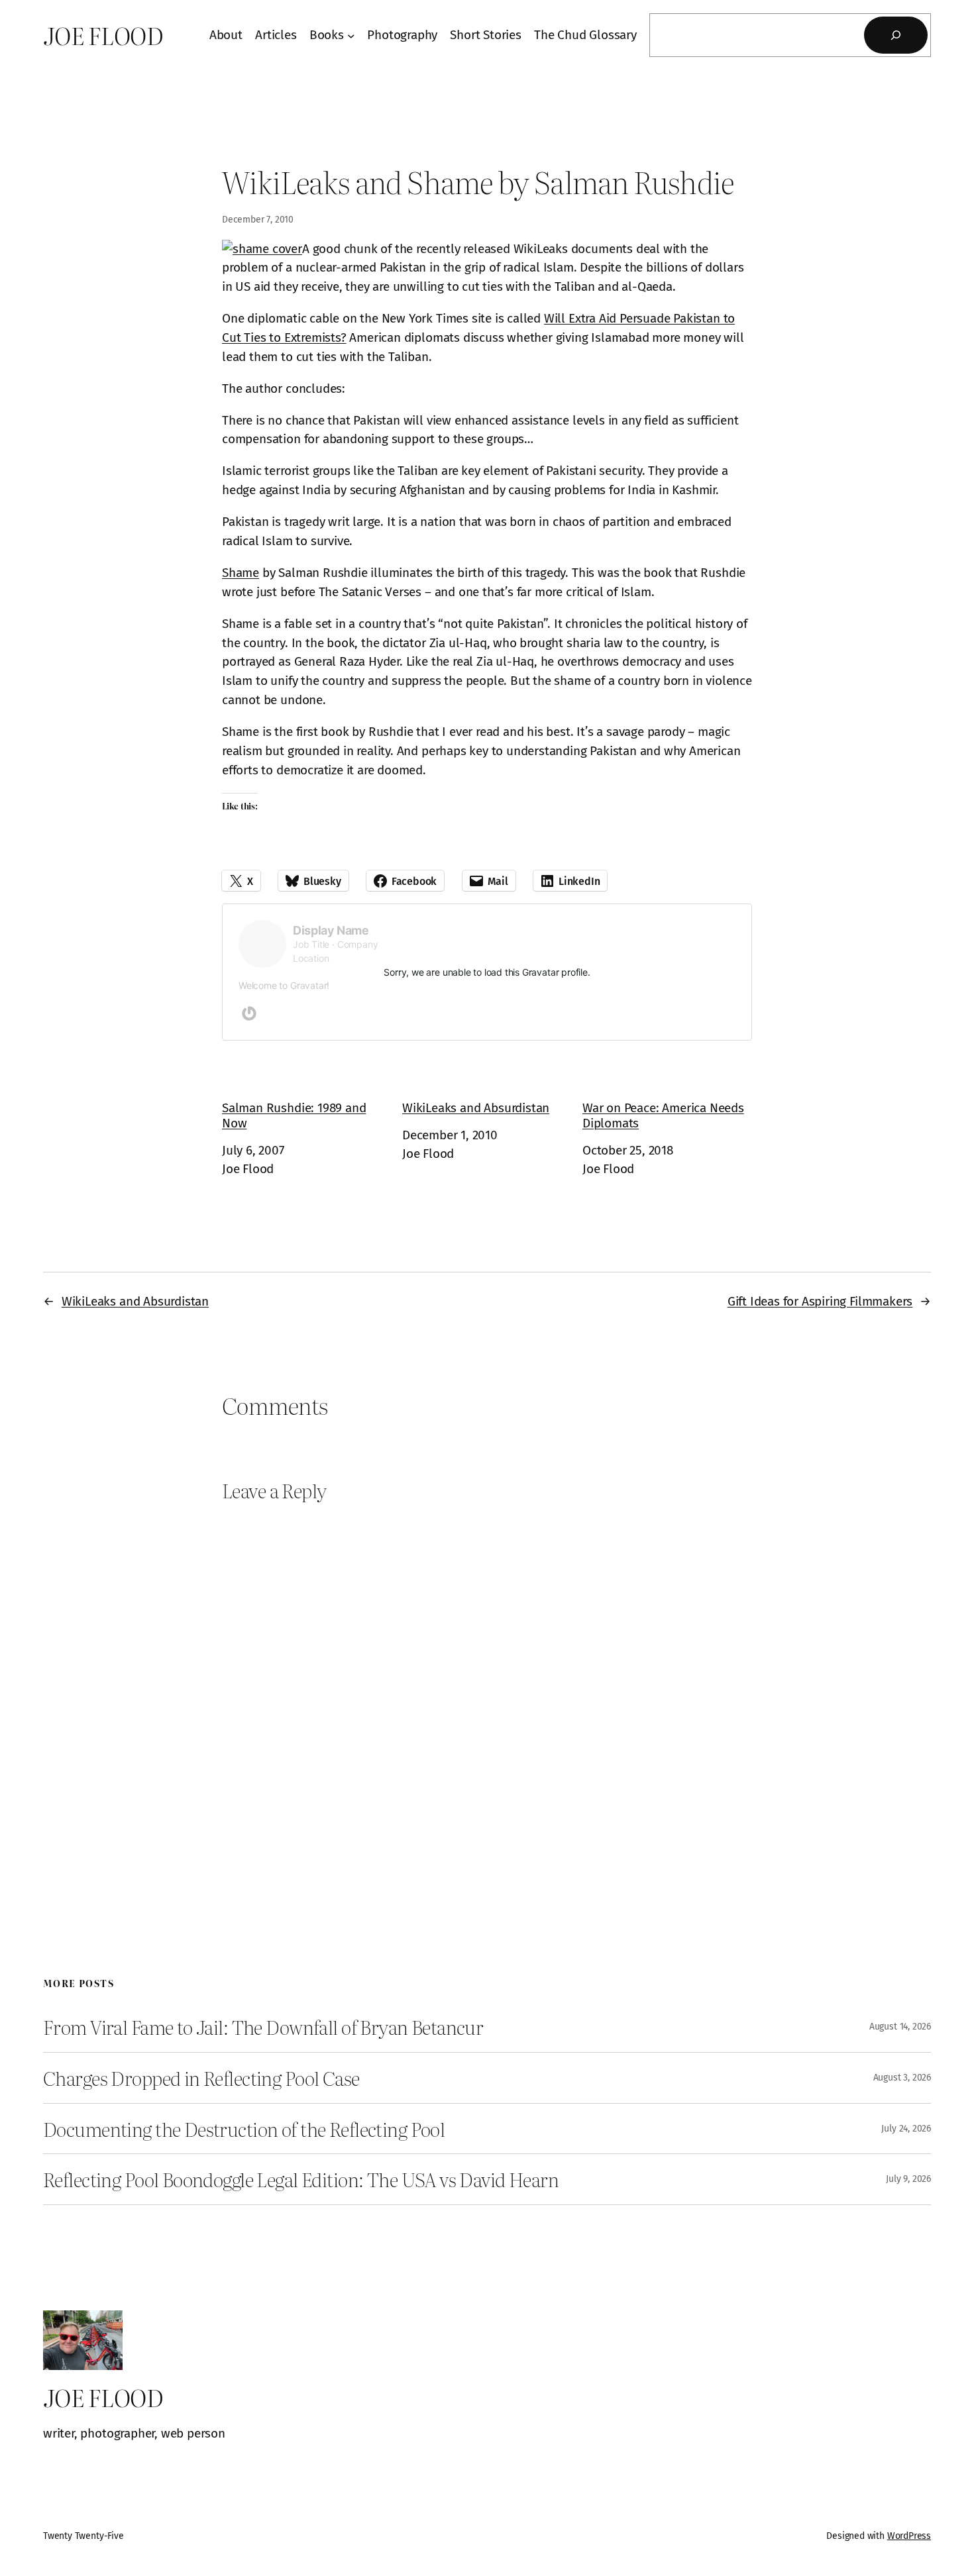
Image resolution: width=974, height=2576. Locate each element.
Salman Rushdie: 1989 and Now (294, 1115)
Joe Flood (103, 35)
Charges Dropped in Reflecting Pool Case (201, 2078)
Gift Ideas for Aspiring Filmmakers (820, 1301)
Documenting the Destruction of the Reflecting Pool (244, 2129)
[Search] (896, 35)
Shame (241, 573)
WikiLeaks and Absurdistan (476, 1108)
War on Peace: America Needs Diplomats (663, 1115)
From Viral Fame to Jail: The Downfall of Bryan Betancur (263, 2027)
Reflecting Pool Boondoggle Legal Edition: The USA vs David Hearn (301, 2179)
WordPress (909, 2536)
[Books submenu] (351, 35)
